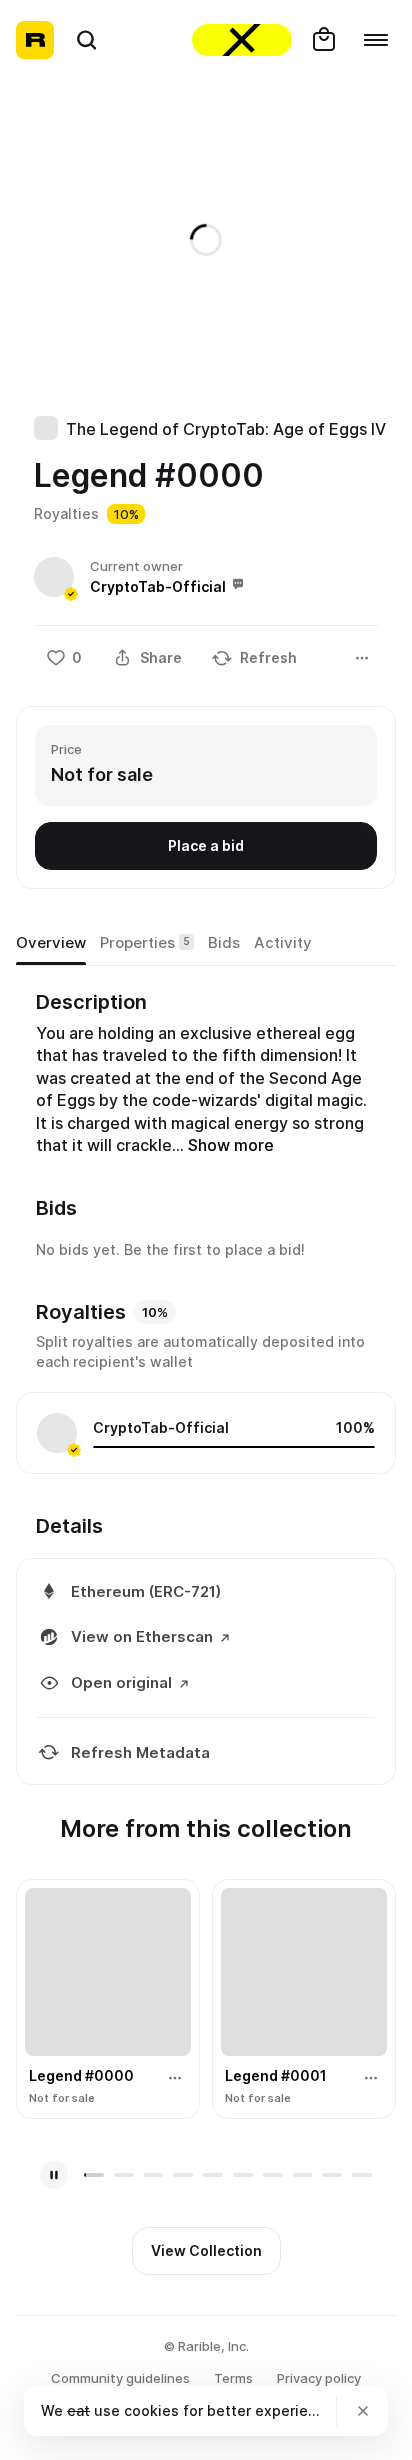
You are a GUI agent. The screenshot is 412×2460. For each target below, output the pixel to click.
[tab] (51, 943)
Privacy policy (319, 2378)
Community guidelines (120, 2378)
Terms (233, 2378)
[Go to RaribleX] (242, 40)
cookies (151, 2410)
